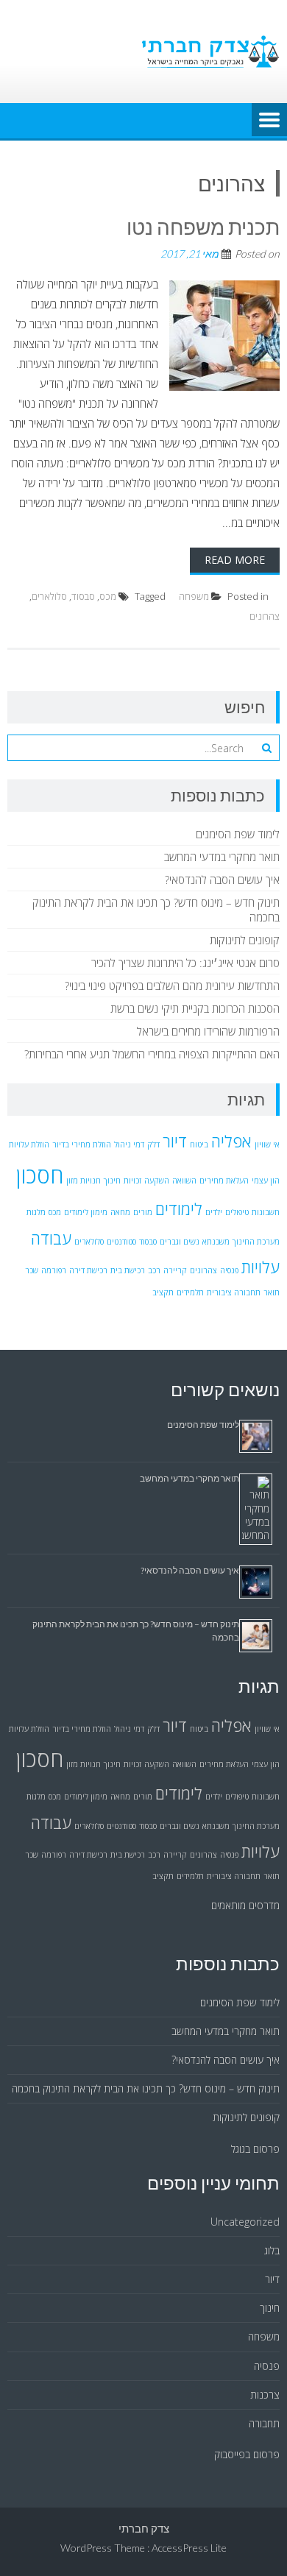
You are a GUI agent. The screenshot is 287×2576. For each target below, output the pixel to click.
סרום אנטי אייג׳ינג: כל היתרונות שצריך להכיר (185, 963)
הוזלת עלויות (29, 1144)
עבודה (51, 1238)
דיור (175, 1141)
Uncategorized (245, 2222)
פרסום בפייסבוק (247, 2454)
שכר (32, 1270)
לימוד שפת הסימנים (238, 834)
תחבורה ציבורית (234, 1292)
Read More (235, 560)
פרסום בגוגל (255, 2149)
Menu (269, 121)
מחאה (120, 1212)
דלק (153, 1144)
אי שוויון (267, 1144)
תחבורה (264, 2423)
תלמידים (190, 1292)
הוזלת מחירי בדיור (82, 1144)
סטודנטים (121, 1242)
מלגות (36, 1212)
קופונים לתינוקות (245, 940)
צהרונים (265, 616)
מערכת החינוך (256, 1242)
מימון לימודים (86, 1212)
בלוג (272, 2250)
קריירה (175, 1270)
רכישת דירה (88, 1270)
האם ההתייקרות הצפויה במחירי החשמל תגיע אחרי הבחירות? (152, 1054)
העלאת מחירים (224, 1181)
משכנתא (216, 1242)
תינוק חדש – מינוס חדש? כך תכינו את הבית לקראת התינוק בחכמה (146, 2088)
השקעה (157, 1181)
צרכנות (265, 2395)
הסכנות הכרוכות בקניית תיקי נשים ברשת (195, 1008)
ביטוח (199, 1144)
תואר (272, 1292)
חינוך (112, 1181)
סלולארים (49, 596)
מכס (108, 596)
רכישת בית (128, 1270)
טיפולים (237, 1212)
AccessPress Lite (189, 2548)
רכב (154, 1270)
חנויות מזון (84, 1181)
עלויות (261, 1267)
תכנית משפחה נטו (203, 227)
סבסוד (83, 596)
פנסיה (229, 1270)
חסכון (40, 1175)
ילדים (214, 1212)
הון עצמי (266, 1181)
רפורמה (54, 1270)
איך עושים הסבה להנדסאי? (222, 880)
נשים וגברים (180, 1242)
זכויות (132, 1181)
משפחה (194, 596)
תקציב (163, 1292)
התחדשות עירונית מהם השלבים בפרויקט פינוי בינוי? (172, 986)
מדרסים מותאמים (245, 1905)
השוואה (184, 1181)
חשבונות (266, 1212)
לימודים (179, 1209)
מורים (143, 1212)
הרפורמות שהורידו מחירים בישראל (208, 1031)
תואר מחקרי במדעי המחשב (222, 857)
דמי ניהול (129, 1144)
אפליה (231, 1141)
